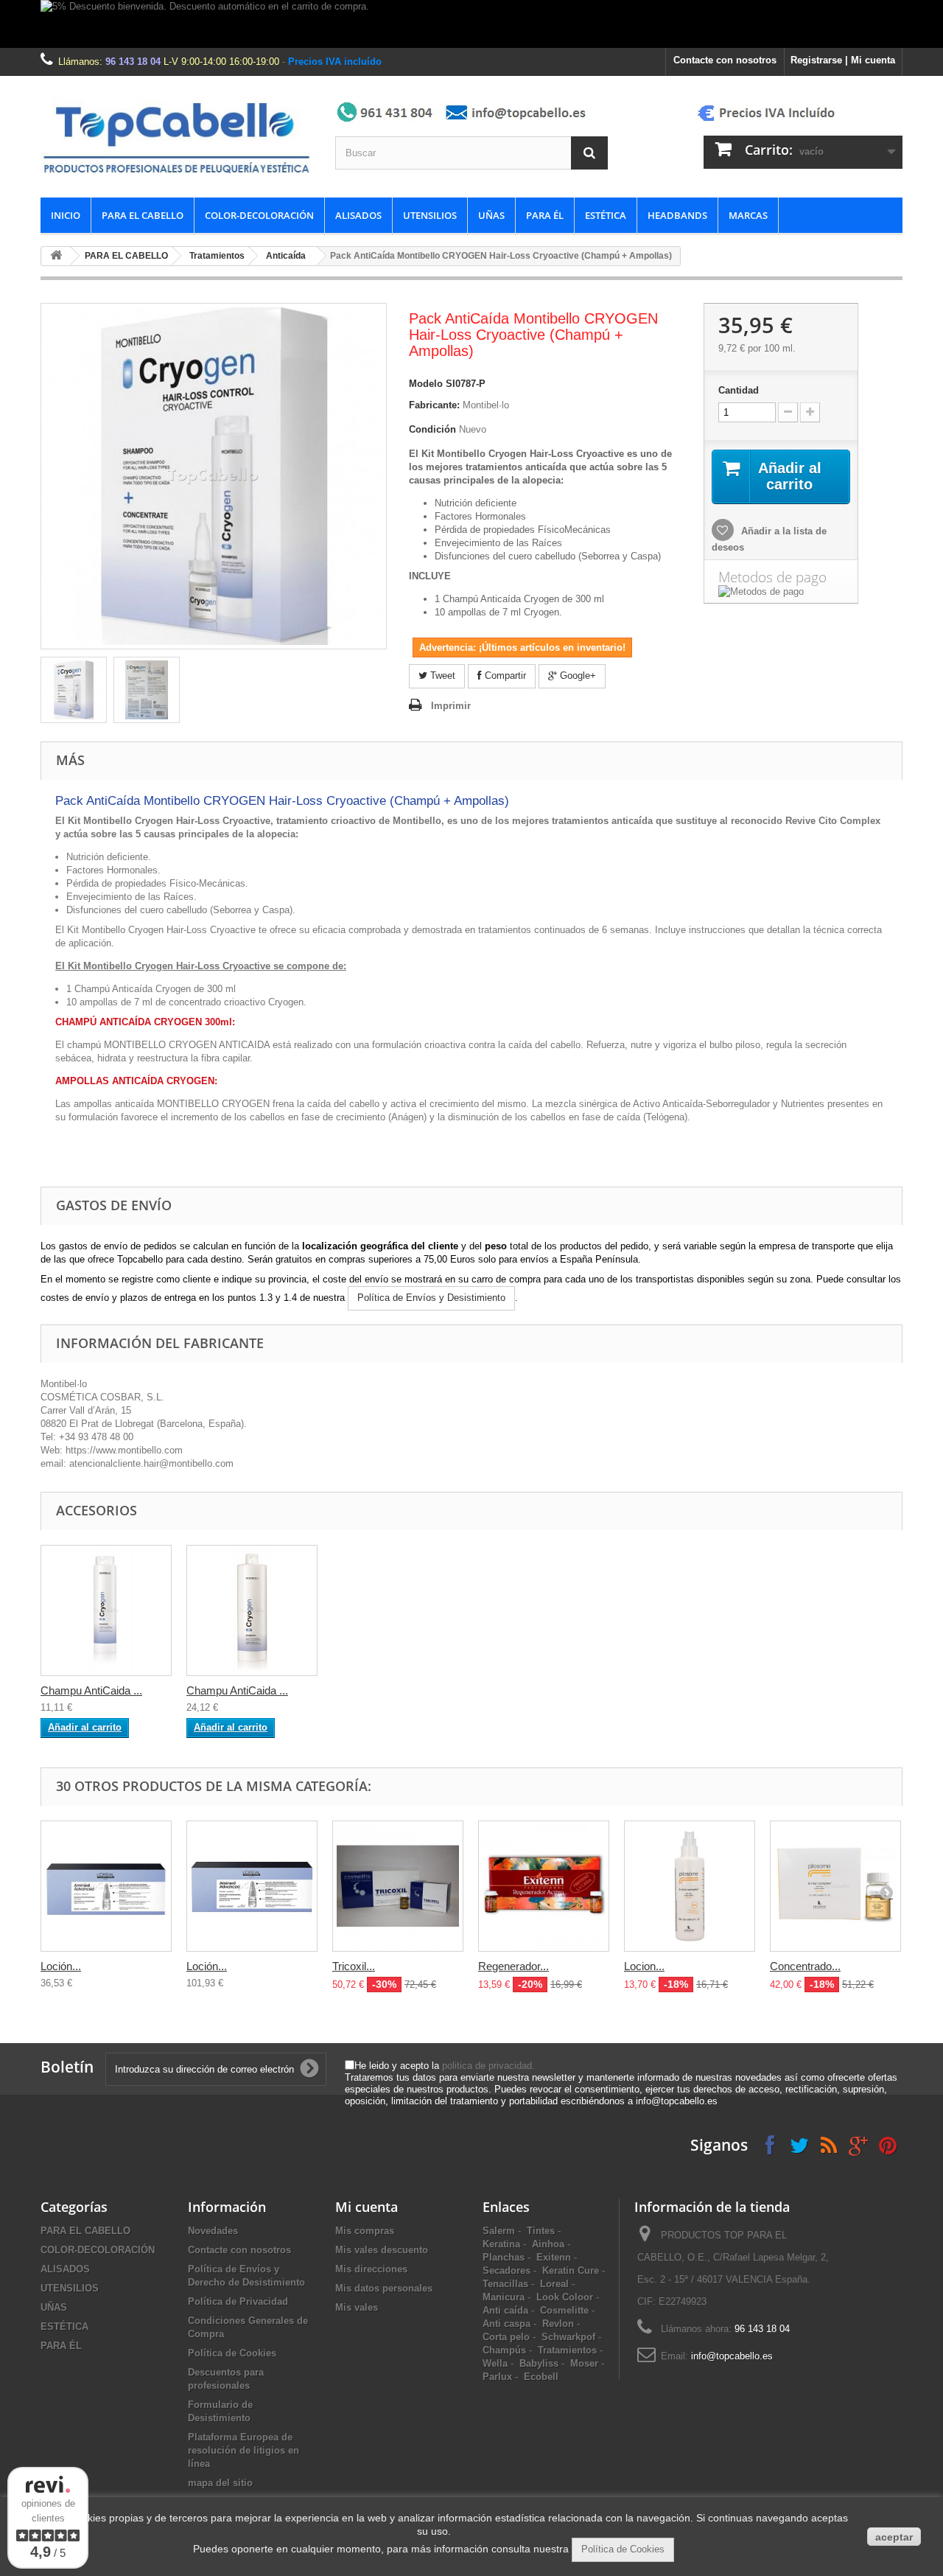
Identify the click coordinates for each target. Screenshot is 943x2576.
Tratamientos (217, 256)
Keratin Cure (571, 2270)
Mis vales (357, 2307)
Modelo (426, 384)
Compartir (504, 676)
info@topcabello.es (732, 2356)
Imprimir (451, 706)
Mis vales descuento (382, 2250)
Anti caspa (506, 2324)
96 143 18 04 (133, 62)
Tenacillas (505, 2284)
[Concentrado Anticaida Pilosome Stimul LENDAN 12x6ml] (835, 1886)
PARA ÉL (545, 215)
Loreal (554, 2284)
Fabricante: (434, 405)
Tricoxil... (354, 1966)
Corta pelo (506, 2337)
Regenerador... (513, 1966)
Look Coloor (565, 2297)
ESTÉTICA (606, 215)
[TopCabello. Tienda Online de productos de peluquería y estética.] (177, 137)
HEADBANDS (677, 215)
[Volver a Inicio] (56, 256)
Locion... (644, 1966)
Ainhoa (548, 2244)
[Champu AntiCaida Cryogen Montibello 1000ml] (252, 1610)
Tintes (541, 2231)
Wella (495, 2363)
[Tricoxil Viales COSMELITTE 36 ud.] (398, 1886)
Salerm (499, 2231)
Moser (584, 2363)
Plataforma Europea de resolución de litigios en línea (243, 2450)
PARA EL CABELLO (143, 215)
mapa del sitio (220, 2483)
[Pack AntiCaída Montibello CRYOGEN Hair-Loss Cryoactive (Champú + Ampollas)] (74, 690)
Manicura (504, 2297)
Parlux (497, 2377)
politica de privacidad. (488, 2066)
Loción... (61, 1966)
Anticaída (286, 256)
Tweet (441, 676)
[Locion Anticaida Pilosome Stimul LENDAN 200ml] (690, 1886)
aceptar (894, 2537)
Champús (504, 2350)
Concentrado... (805, 1966)
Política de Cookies (232, 2353)
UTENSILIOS (430, 215)
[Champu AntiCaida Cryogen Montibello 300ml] (106, 1610)
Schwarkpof (568, 2337)
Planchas (504, 2257)
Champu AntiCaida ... (91, 1690)
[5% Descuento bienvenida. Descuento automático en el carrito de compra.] (471, 24)
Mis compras (365, 2231)
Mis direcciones (371, 2269)
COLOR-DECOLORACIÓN (259, 215)
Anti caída (505, 2310)
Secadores (506, 2270)
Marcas (748, 215)
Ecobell (541, 2377)
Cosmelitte (564, 2310)
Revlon (558, 2324)
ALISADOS (358, 215)
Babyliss (539, 2363)
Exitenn (554, 2257)
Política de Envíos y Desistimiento (431, 1298)
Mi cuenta (367, 2207)
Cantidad (739, 390)
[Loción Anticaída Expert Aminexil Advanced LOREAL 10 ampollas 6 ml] (106, 1886)
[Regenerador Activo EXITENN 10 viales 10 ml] (544, 1886)
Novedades (213, 2231)
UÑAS (491, 215)
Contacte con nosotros (725, 60)
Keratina (501, 2244)
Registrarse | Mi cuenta (843, 60)
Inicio (66, 215)
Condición (432, 429)
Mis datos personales (384, 2288)
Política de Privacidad (238, 2301)
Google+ (576, 676)
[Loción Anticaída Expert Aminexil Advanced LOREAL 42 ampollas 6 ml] (252, 1886)
